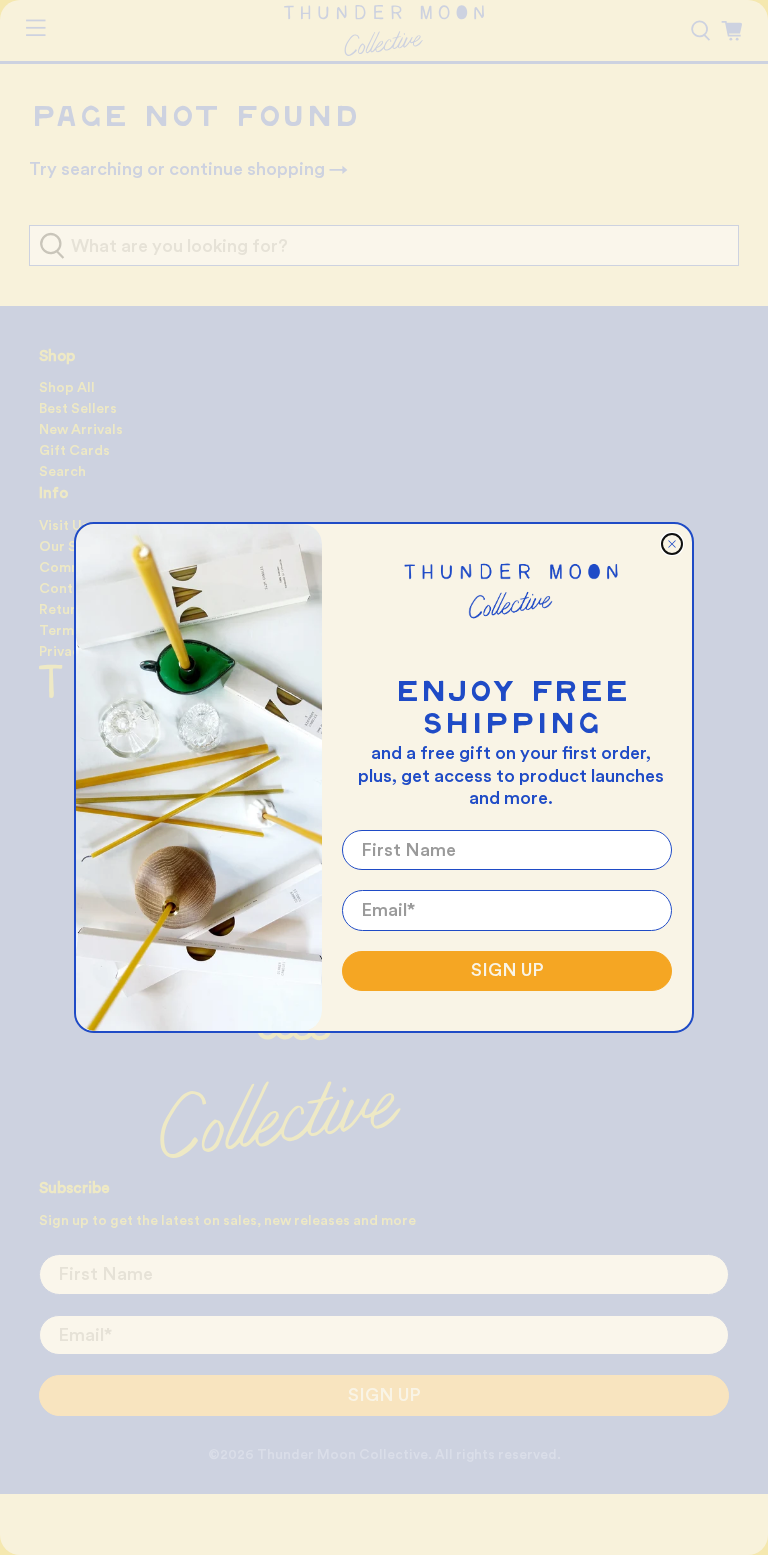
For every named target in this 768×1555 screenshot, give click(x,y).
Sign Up (507, 970)
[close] (672, 544)
